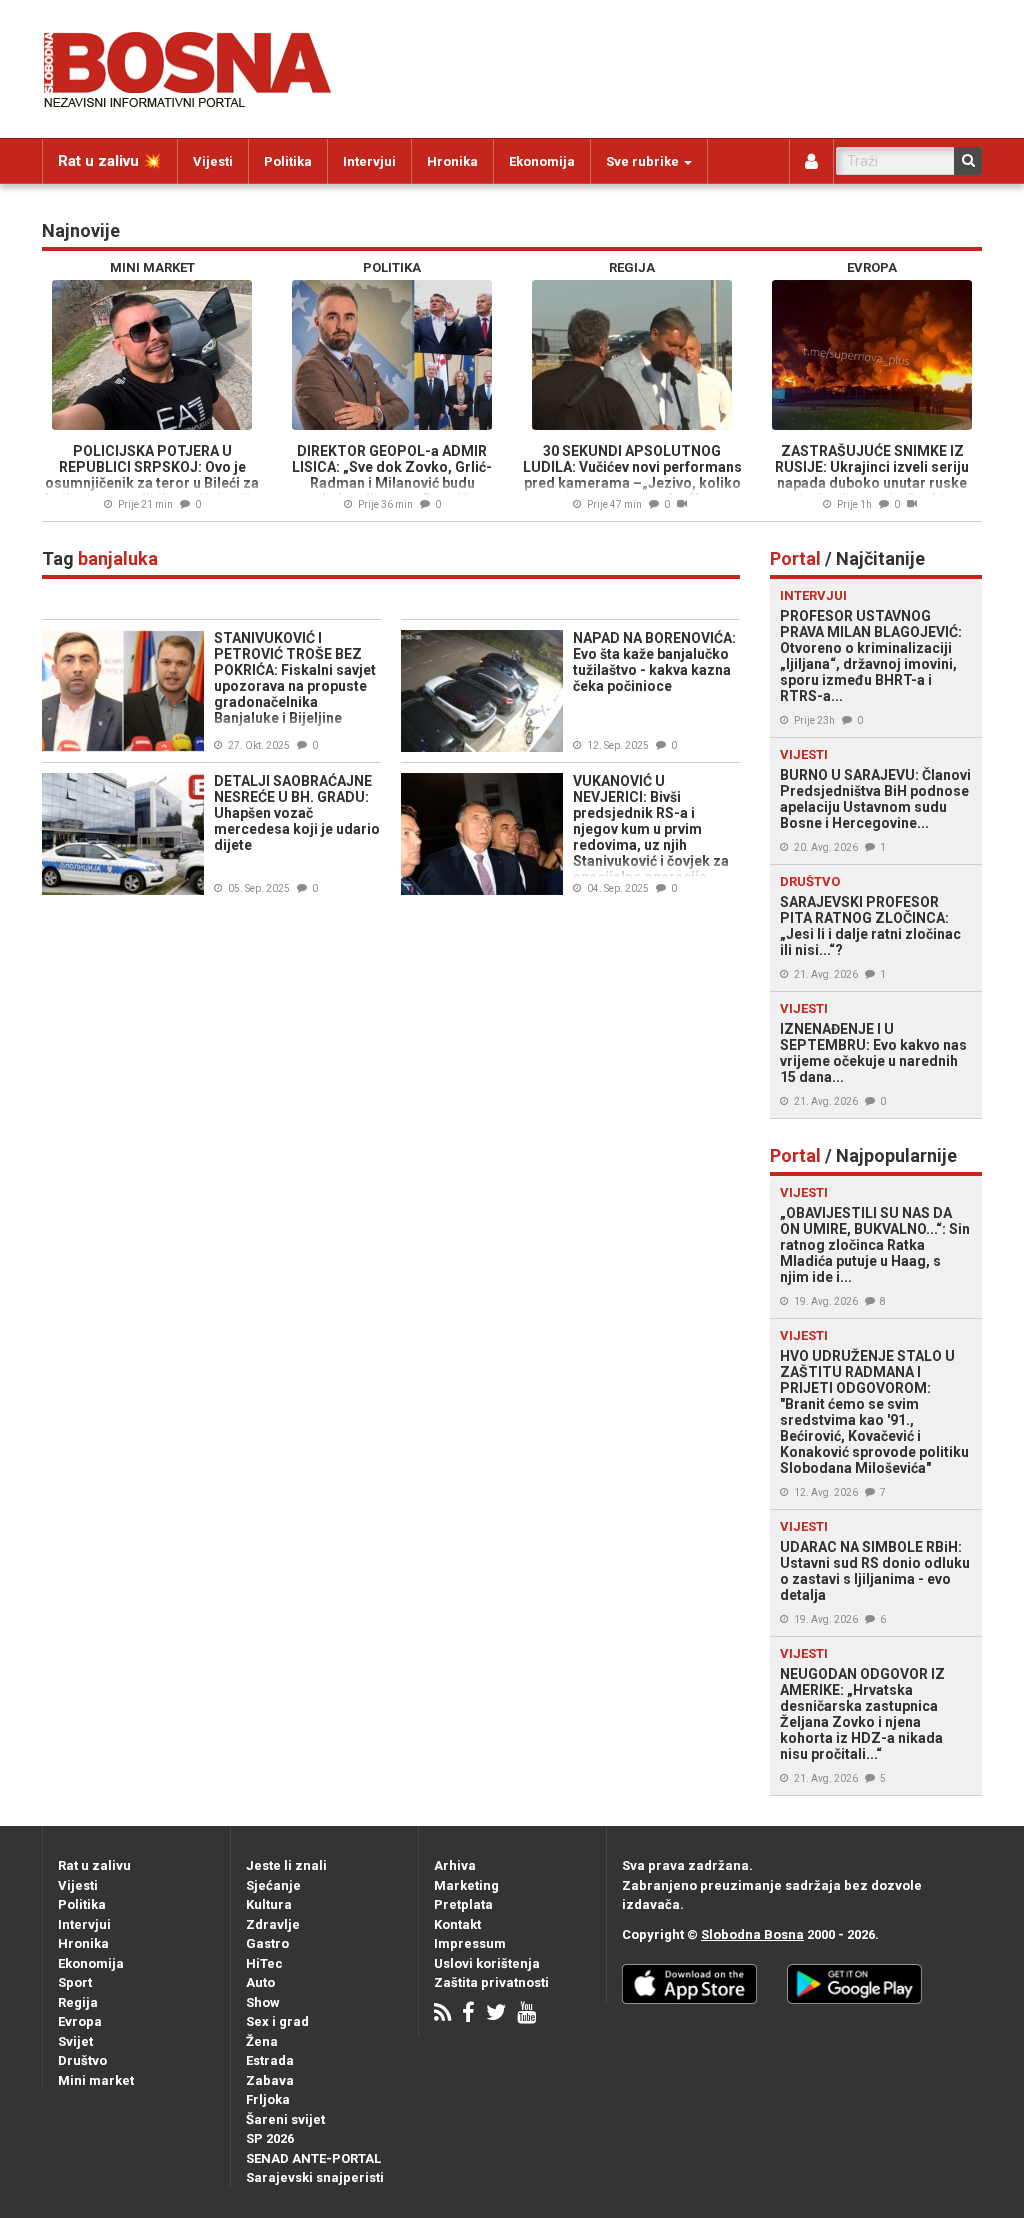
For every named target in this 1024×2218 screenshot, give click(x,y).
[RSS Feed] (442, 2014)
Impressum (470, 1943)
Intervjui (369, 161)
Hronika (452, 161)
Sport (75, 1982)
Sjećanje (273, 1885)
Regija (78, 2002)
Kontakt (457, 1924)
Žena (262, 2041)
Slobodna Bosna (752, 1934)
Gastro (267, 1943)
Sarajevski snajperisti (315, 2177)
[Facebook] (468, 2014)
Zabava (270, 2080)
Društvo (82, 2060)
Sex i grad (277, 2021)
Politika (288, 161)
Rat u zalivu (94, 1865)
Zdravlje (273, 1924)
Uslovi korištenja (487, 1963)
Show (263, 2002)
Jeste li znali (286, 1865)
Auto (260, 1982)
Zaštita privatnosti (491, 1982)
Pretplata (463, 1904)
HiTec (264, 1963)
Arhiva (455, 1865)
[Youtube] (526, 2014)
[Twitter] (496, 2014)
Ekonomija (542, 161)
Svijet (75, 2041)
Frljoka (268, 2099)
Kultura (269, 1904)
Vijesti (213, 161)
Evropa (80, 2021)
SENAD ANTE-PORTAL (313, 2158)
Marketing (466, 1885)
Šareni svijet (285, 2119)
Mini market (96, 2080)
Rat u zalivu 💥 (110, 161)
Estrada (270, 2060)
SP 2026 (270, 2138)
